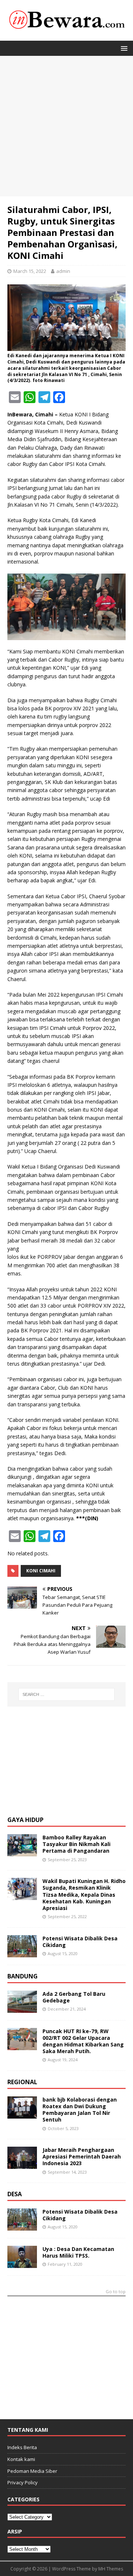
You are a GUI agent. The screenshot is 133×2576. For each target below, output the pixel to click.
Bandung (23, 1976)
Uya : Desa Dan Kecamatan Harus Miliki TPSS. (78, 2252)
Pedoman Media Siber (32, 2471)
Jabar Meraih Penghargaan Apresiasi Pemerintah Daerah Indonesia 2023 (82, 2156)
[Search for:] (66, 1694)
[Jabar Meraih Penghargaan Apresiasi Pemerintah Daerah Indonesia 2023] (22, 2165)
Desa (15, 2194)
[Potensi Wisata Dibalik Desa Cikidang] (22, 1953)
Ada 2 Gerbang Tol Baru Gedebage (74, 1997)
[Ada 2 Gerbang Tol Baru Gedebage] (22, 2008)
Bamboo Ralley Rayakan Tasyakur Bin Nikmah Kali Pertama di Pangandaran (76, 1844)
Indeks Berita (22, 2447)
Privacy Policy (23, 2482)
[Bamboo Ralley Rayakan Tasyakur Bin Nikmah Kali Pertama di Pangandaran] (22, 1852)
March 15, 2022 (30, 271)
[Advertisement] (66, 126)
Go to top (116, 2292)
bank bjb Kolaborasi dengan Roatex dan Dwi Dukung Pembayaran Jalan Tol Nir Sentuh (80, 2110)
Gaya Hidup (25, 1820)
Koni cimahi (41, 1571)
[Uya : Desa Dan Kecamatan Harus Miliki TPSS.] (22, 2264)
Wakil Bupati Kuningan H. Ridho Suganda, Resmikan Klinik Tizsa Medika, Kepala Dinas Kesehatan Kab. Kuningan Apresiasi (84, 1894)
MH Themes (111, 2569)
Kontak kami (21, 2459)
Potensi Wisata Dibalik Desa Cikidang (80, 1942)
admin (63, 271)
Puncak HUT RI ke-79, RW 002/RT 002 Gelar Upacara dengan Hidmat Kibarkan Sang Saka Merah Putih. (83, 2041)
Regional (22, 2082)
